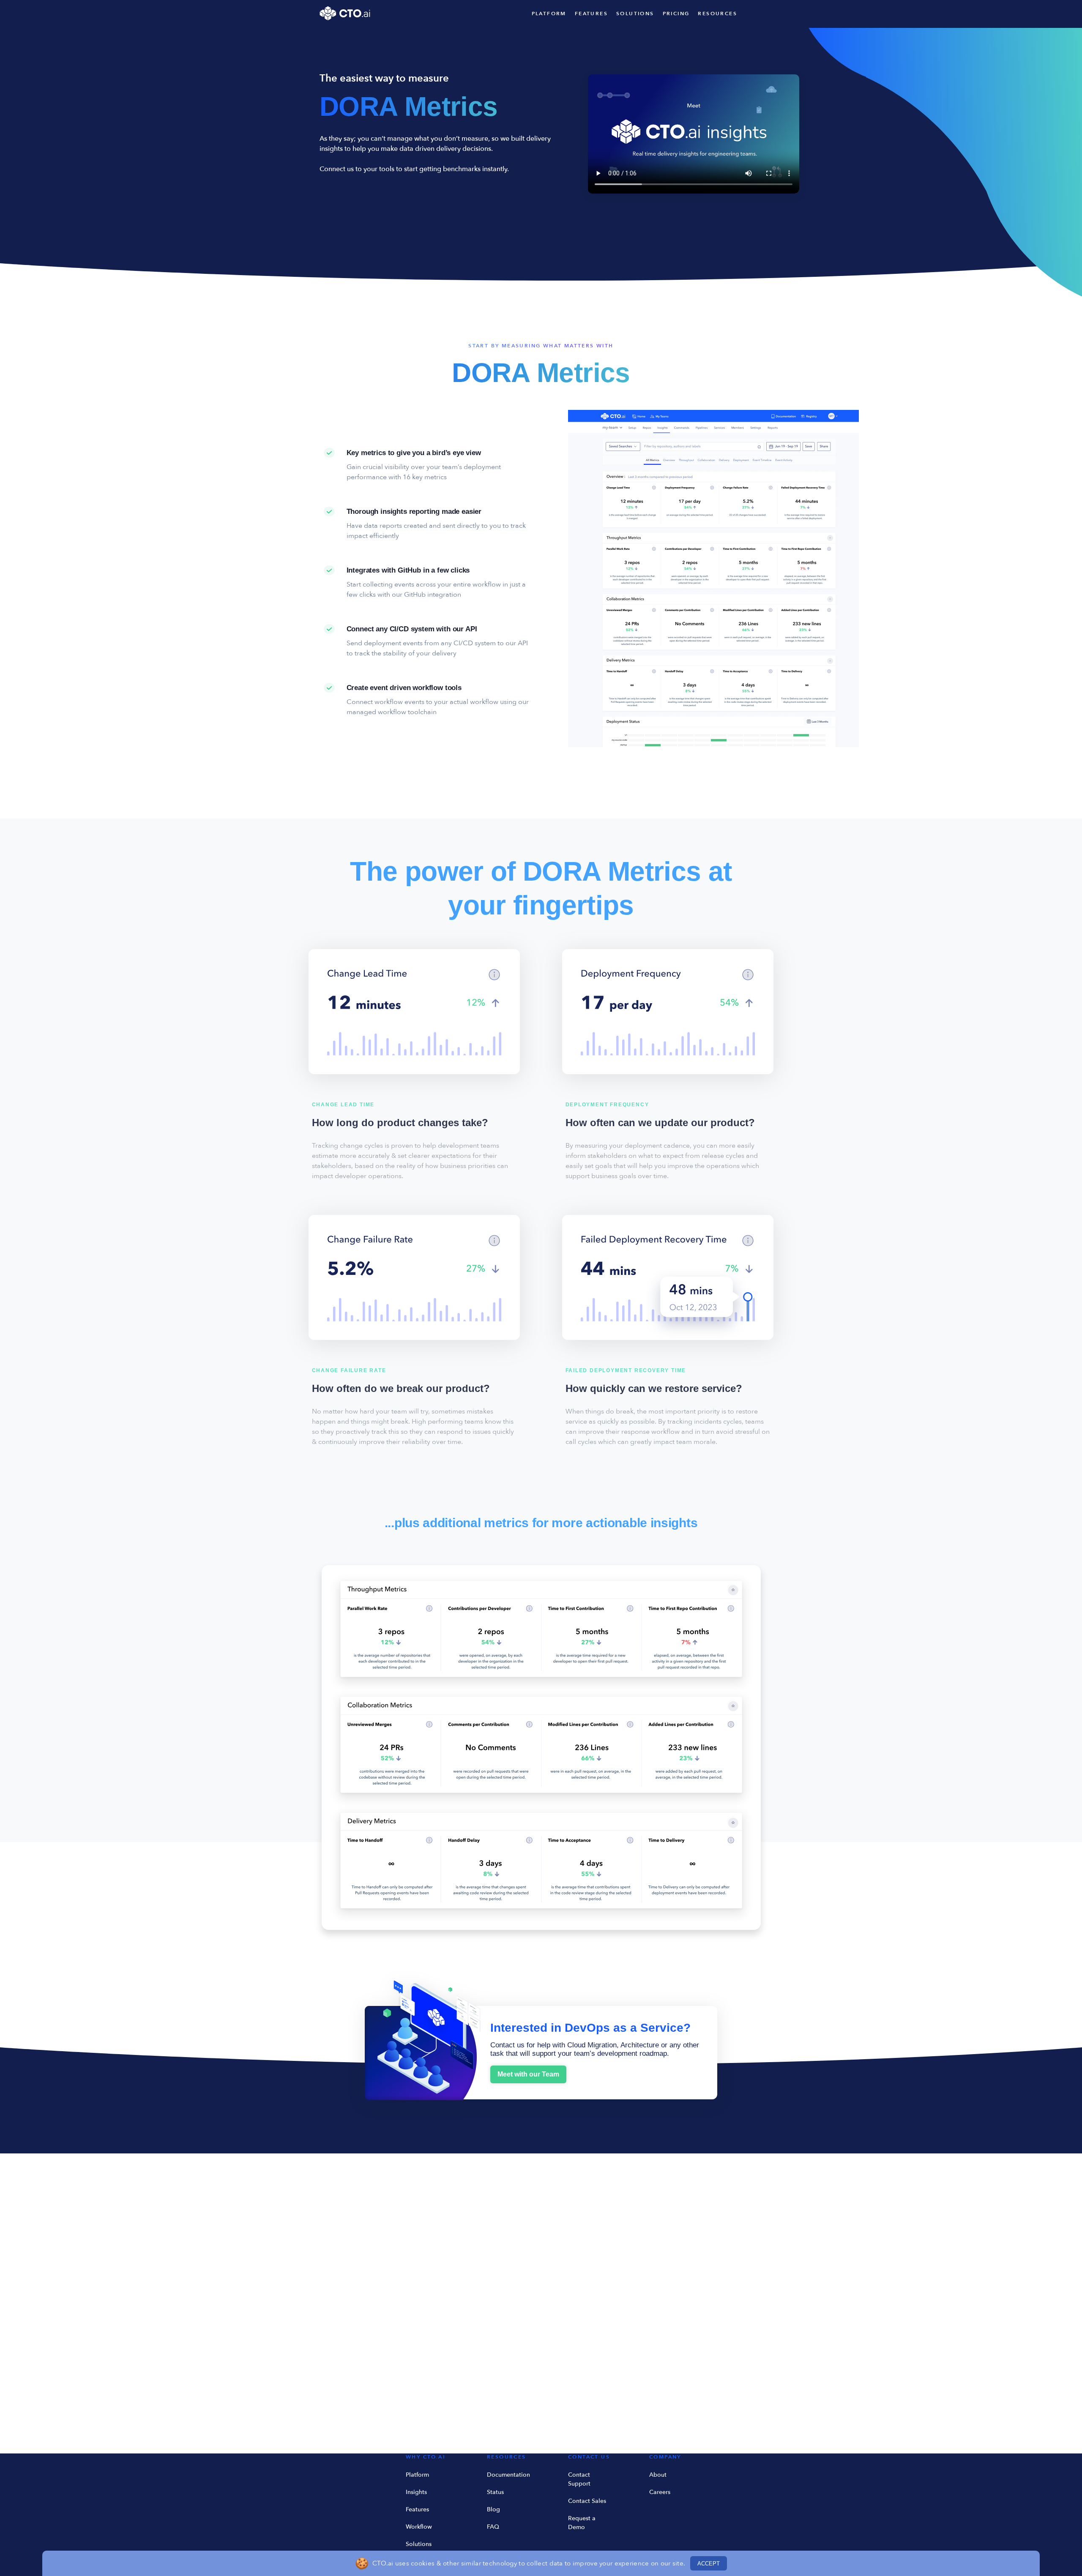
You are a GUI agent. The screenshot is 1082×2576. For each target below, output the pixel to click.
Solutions (419, 2544)
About (658, 2475)
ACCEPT (709, 2564)
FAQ (493, 2527)
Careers (660, 2492)
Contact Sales (587, 2501)
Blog (493, 2509)
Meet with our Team (528, 2074)
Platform (417, 2475)
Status (495, 2492)
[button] (722, 14)
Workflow (419, 2527)
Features (417, 2509)
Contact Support (579, 2479)
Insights (416, 2492)
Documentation (508, 2475)
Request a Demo (582, 2523)
